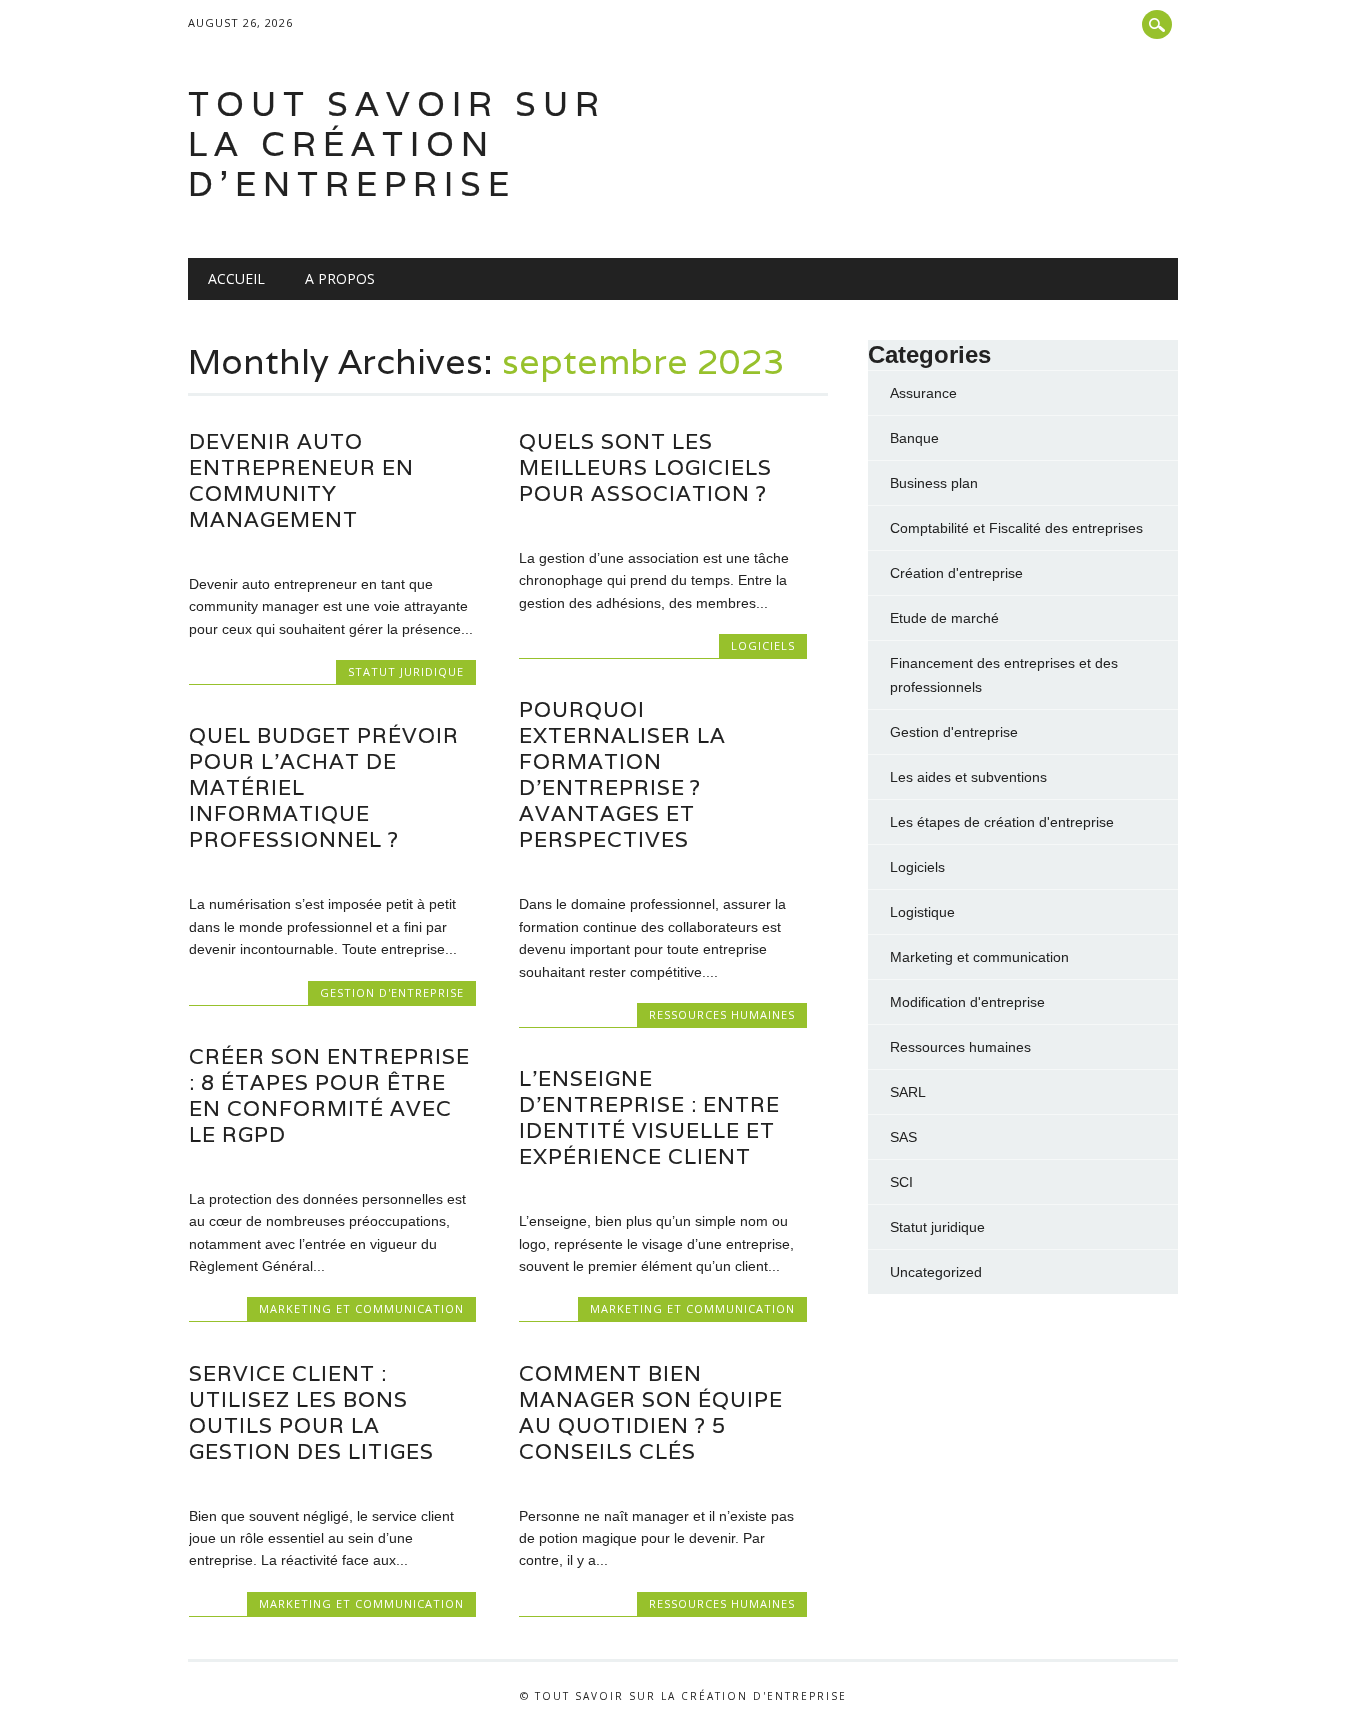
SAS (903, 1137)
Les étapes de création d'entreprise (1002, 822)
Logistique (922, 912)
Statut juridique (406, 671)
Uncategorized (936, 1272)
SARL (908, 1092)
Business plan (934, 483)
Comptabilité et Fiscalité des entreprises (1016, 528)
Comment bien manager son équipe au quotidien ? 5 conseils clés (651, 1412)
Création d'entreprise (956, 573)
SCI (901, 1182)
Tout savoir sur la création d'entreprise (397, 143)
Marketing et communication (361, 1308)
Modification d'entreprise (967, 1002)
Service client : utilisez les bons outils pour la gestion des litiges (311, 1412)
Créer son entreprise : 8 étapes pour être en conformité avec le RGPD (329, 1095)
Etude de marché (944, 618)
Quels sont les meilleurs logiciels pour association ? (645, 467)
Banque (914, 438)
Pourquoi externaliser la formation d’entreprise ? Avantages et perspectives (622, 774)
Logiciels (763, 645)
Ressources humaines (722, 1014)
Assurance (923, 393)
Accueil (236, 278)
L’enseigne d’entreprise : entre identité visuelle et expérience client (649, 1117)
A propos (340, 278)
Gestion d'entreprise (392, 992)
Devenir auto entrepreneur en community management (301, 480)
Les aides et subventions (968, 777)
